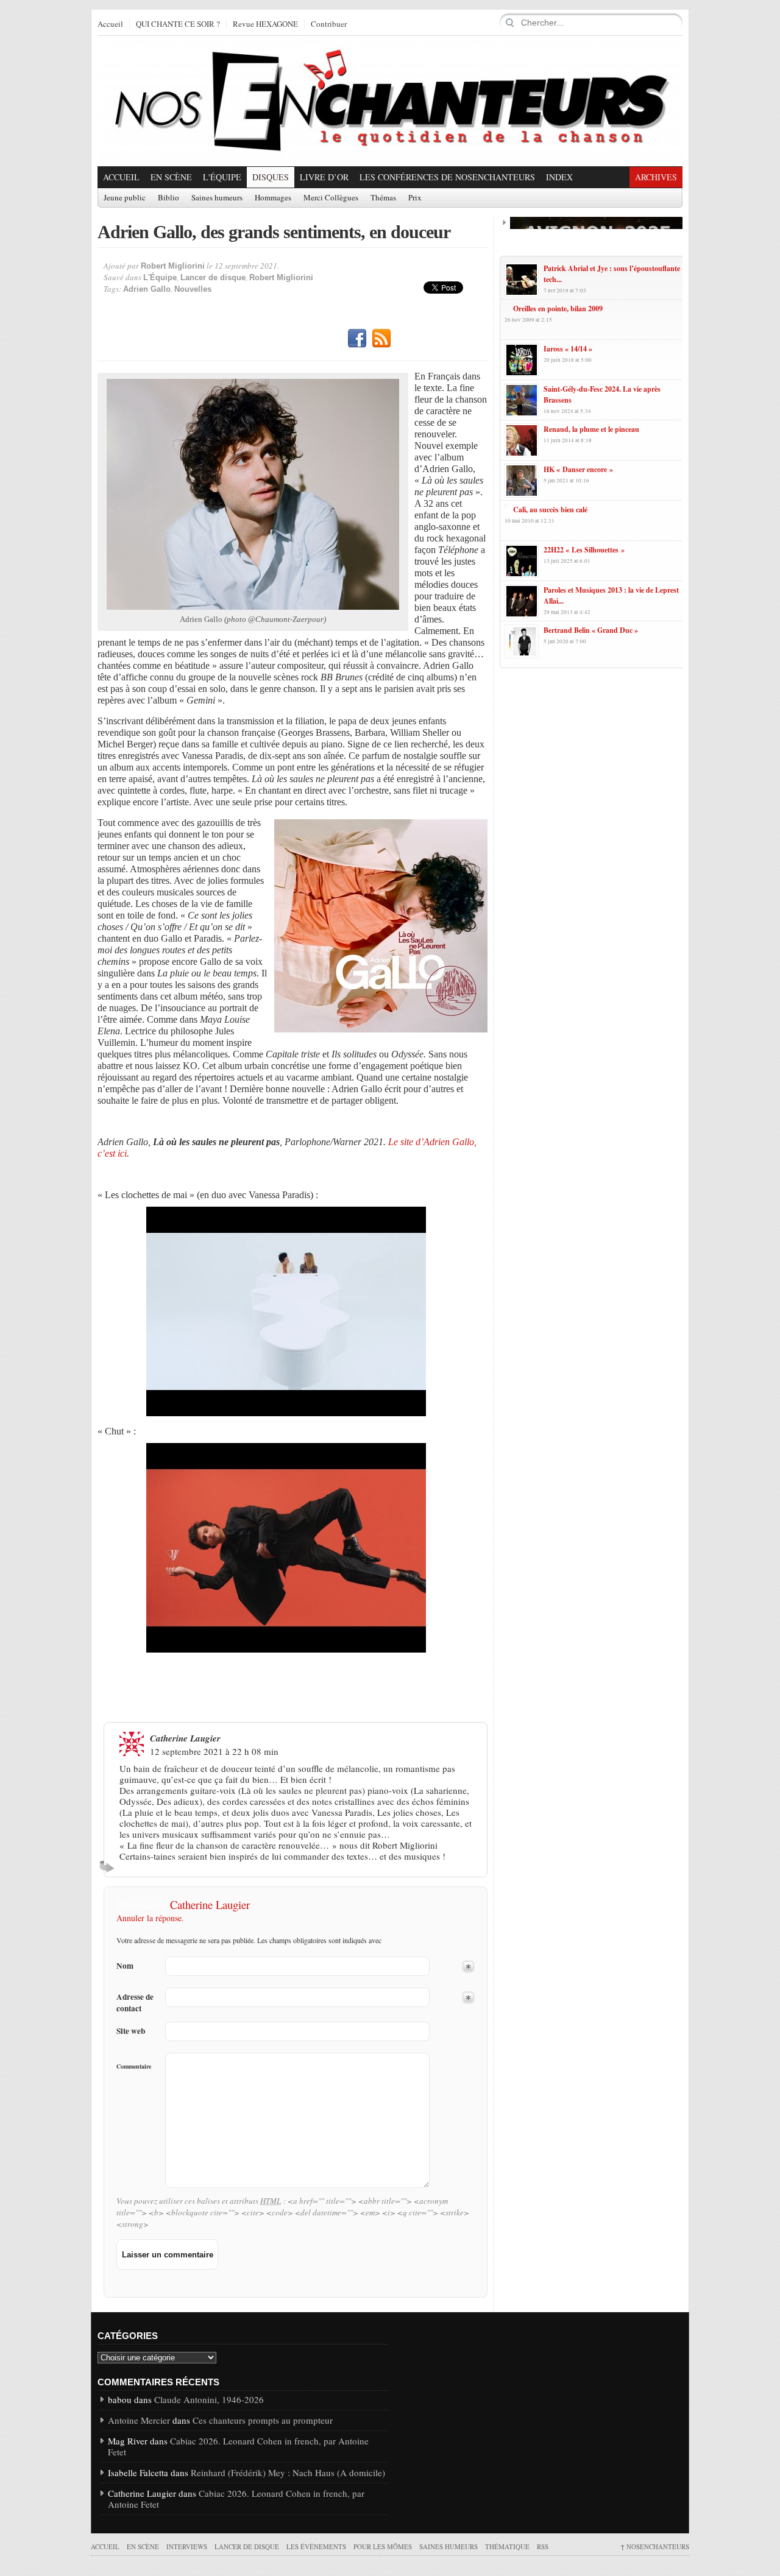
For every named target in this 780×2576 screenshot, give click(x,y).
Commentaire (134, 2066)
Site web (131, 2031)
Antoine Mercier (139, 2420)
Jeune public (125, 198)
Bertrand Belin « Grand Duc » (591, 630)
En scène (171, 177)
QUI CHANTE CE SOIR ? (178, 24)
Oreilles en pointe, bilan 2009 (558, 309)
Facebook (357, 339)
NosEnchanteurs (655, 2546)
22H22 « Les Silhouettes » (584, 550)
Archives (656, 177)
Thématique (507, 2546)
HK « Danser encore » (578, 469)
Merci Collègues (331, 198)
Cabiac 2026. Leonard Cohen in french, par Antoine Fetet (238, 2446)
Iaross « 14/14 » (568, 349)
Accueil (110, 24)
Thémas (383, 198)
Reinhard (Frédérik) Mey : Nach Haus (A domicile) (288, 2472)
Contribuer (329, 24)
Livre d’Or (324, 177)
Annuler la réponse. (150, 1918)
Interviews (187, 2546)
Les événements (316, 2546)
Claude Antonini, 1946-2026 (209, 2399)
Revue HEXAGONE (265, 24)
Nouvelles (193, 289)
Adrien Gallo (147, 289)
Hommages (273, 198)
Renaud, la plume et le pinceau (591, 429)
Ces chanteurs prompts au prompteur (263, 2420)
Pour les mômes (383, 2546)
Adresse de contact (135, 2003)
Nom (125, 1966)
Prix (415, 198)
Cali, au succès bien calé (550, 510)
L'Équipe (222, 177)
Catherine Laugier (210, 1904)
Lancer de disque (213, 277)
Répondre (109, 1866)
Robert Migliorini (173, 266)
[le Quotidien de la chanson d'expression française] (390, 101)
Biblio (168, 198)
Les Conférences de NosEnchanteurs (447, 177)
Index (559, 177)
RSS (381, 339)
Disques (271, 177)
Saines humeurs (217, 198)
